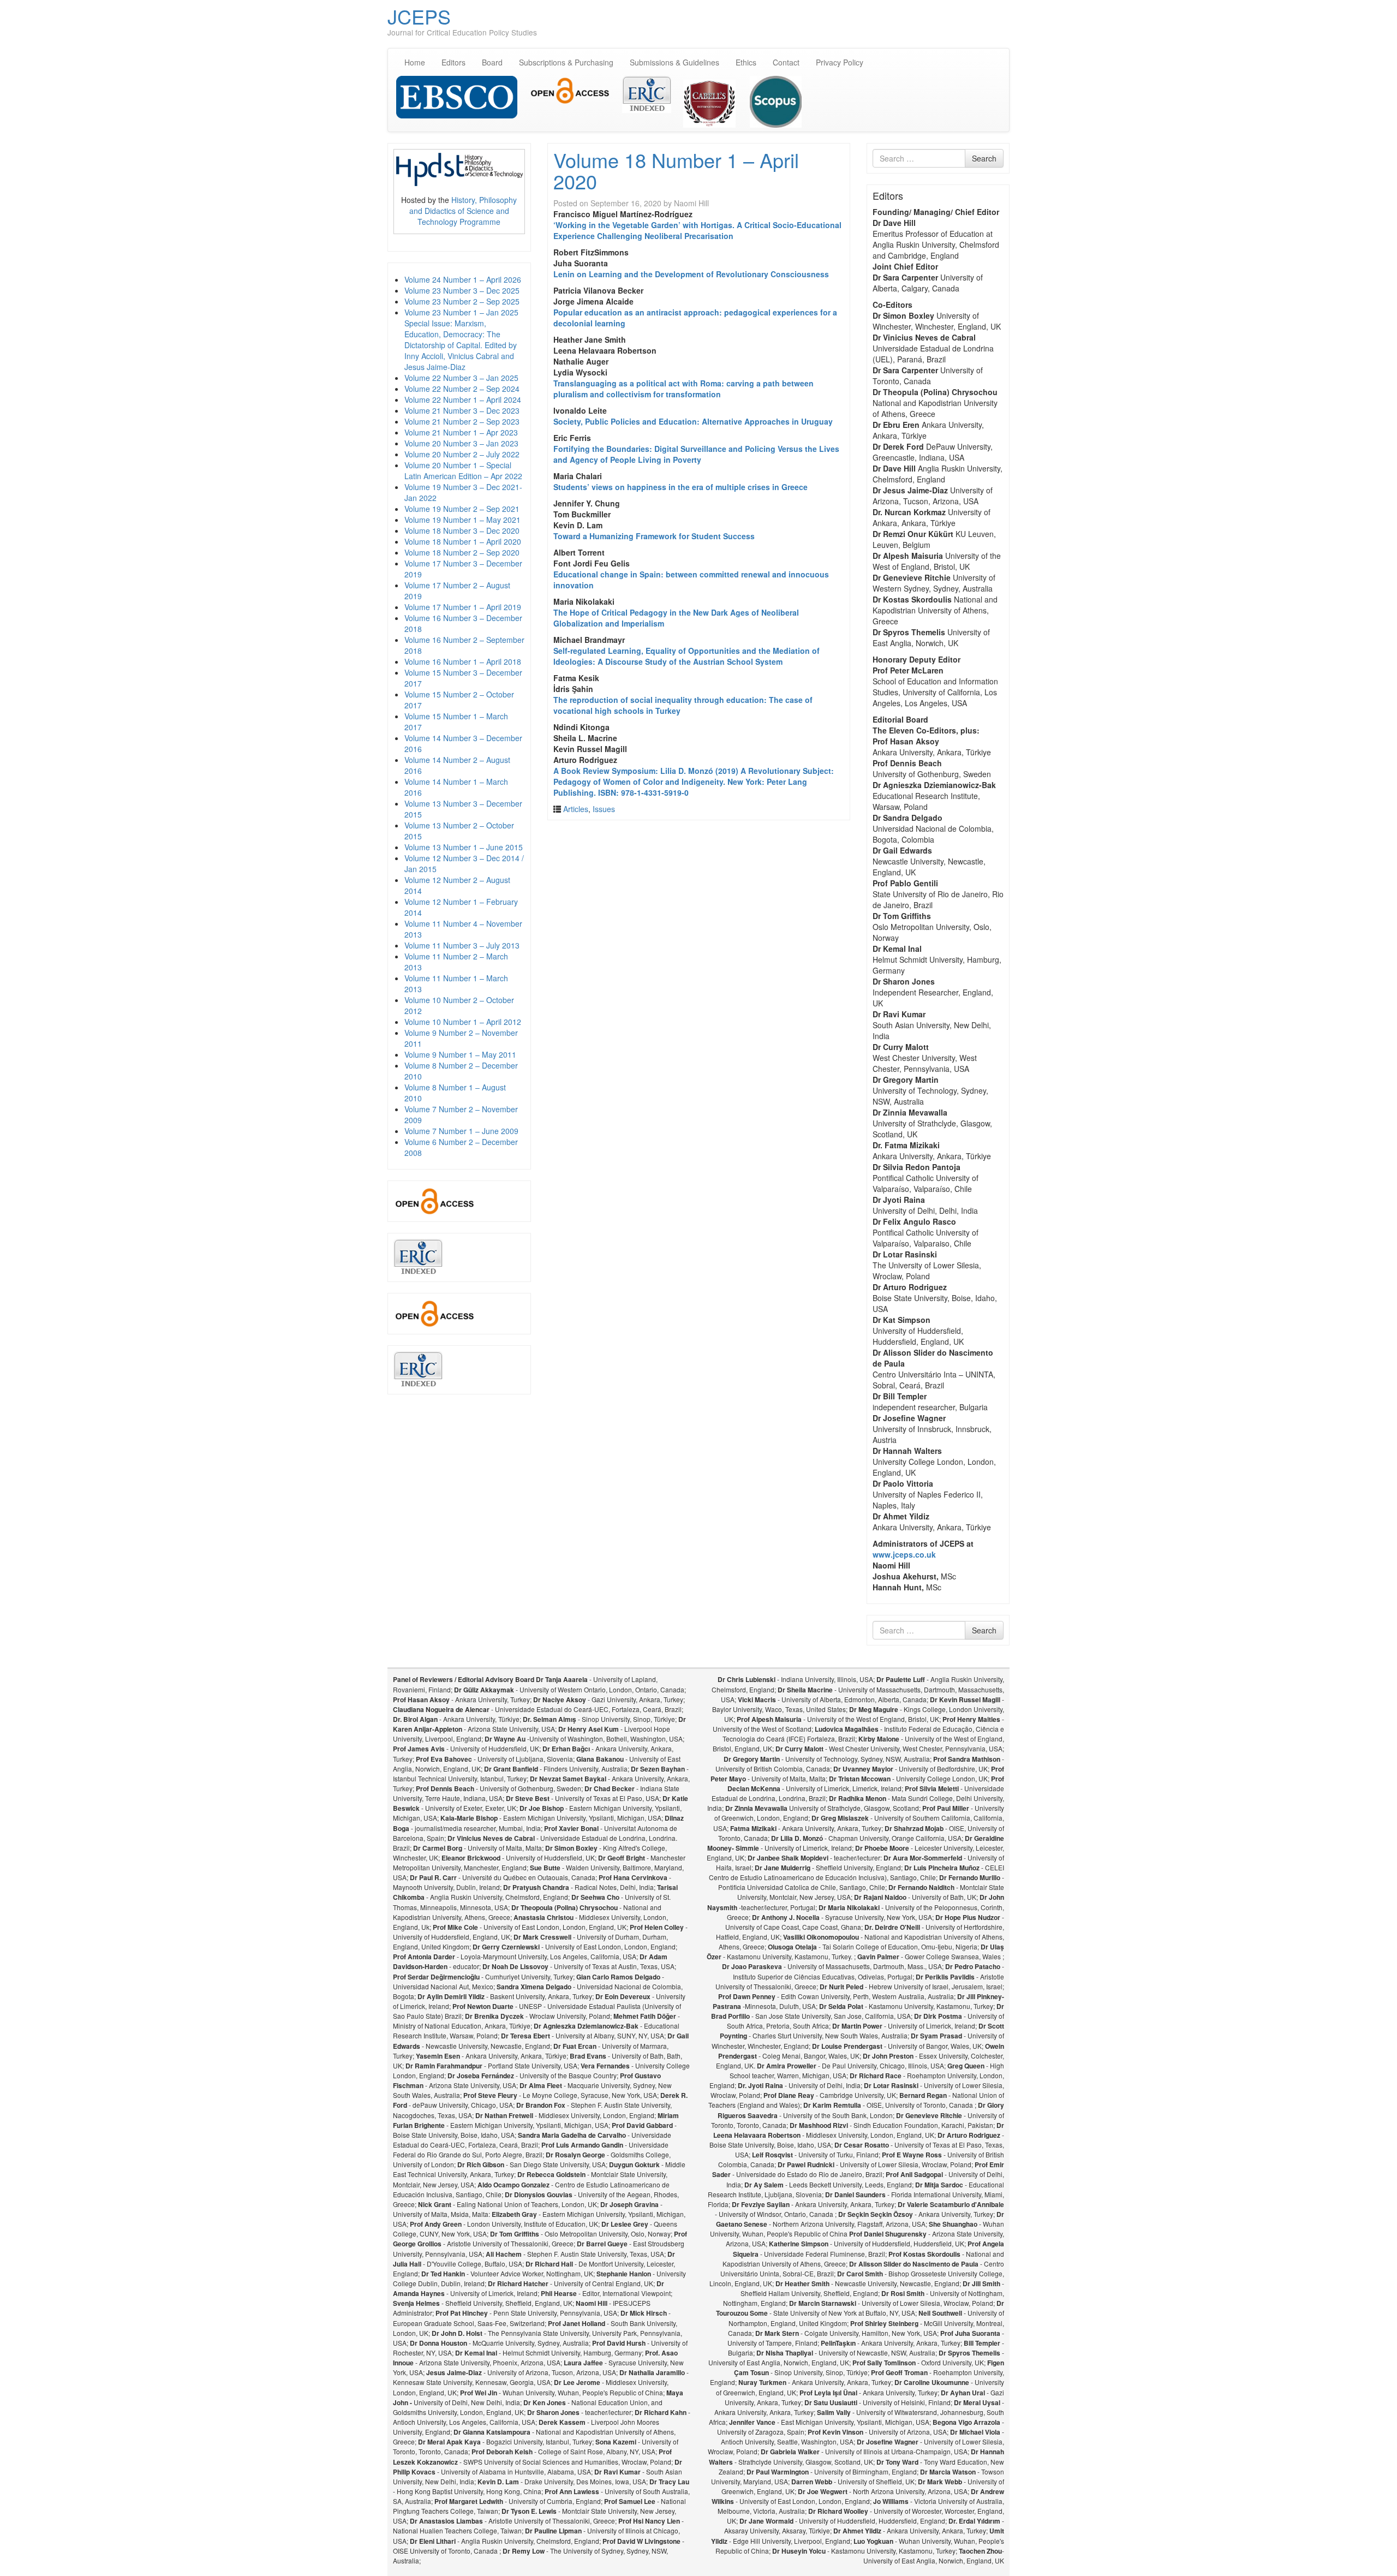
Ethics (746, 62)
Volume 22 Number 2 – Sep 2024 (462, 389)
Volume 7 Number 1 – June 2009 (461, 1131)
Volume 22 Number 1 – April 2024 (463, 399)
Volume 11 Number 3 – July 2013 (462, 945)
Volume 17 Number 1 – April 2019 (463, 607)
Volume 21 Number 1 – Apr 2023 (461, 432)
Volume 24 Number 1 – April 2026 (463, 279)
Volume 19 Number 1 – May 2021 (462, 520)
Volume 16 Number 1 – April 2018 (463, 661)
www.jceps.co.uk (904, 1554)
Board (492, 62)
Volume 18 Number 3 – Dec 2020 (462, 530)
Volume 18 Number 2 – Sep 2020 (462, 552)
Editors (453, 62)
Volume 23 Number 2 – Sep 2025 (462, 301)
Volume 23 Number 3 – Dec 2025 (462, 290)
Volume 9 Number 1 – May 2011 (460, 1054)
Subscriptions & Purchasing (566, 62)
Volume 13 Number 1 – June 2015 (464, 847)
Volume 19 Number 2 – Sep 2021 (462, 509)
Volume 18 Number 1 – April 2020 (463, 541)
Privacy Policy (840, 62)
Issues (604, 809)
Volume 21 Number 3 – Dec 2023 (462, 410)
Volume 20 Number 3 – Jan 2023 (461, 443)
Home (415, 62)
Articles (576, 809)
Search (984, 158)
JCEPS (419, 16)
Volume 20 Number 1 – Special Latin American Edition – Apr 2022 (463, 470)
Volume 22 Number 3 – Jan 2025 (461, 378)
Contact (786, 62)
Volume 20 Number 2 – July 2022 (462, 454)
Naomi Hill (691, 203)
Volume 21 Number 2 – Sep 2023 (462, 421)
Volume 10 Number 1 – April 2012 (463, 1022)
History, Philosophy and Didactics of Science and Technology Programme (463, 211)
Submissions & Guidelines (674, 62)
